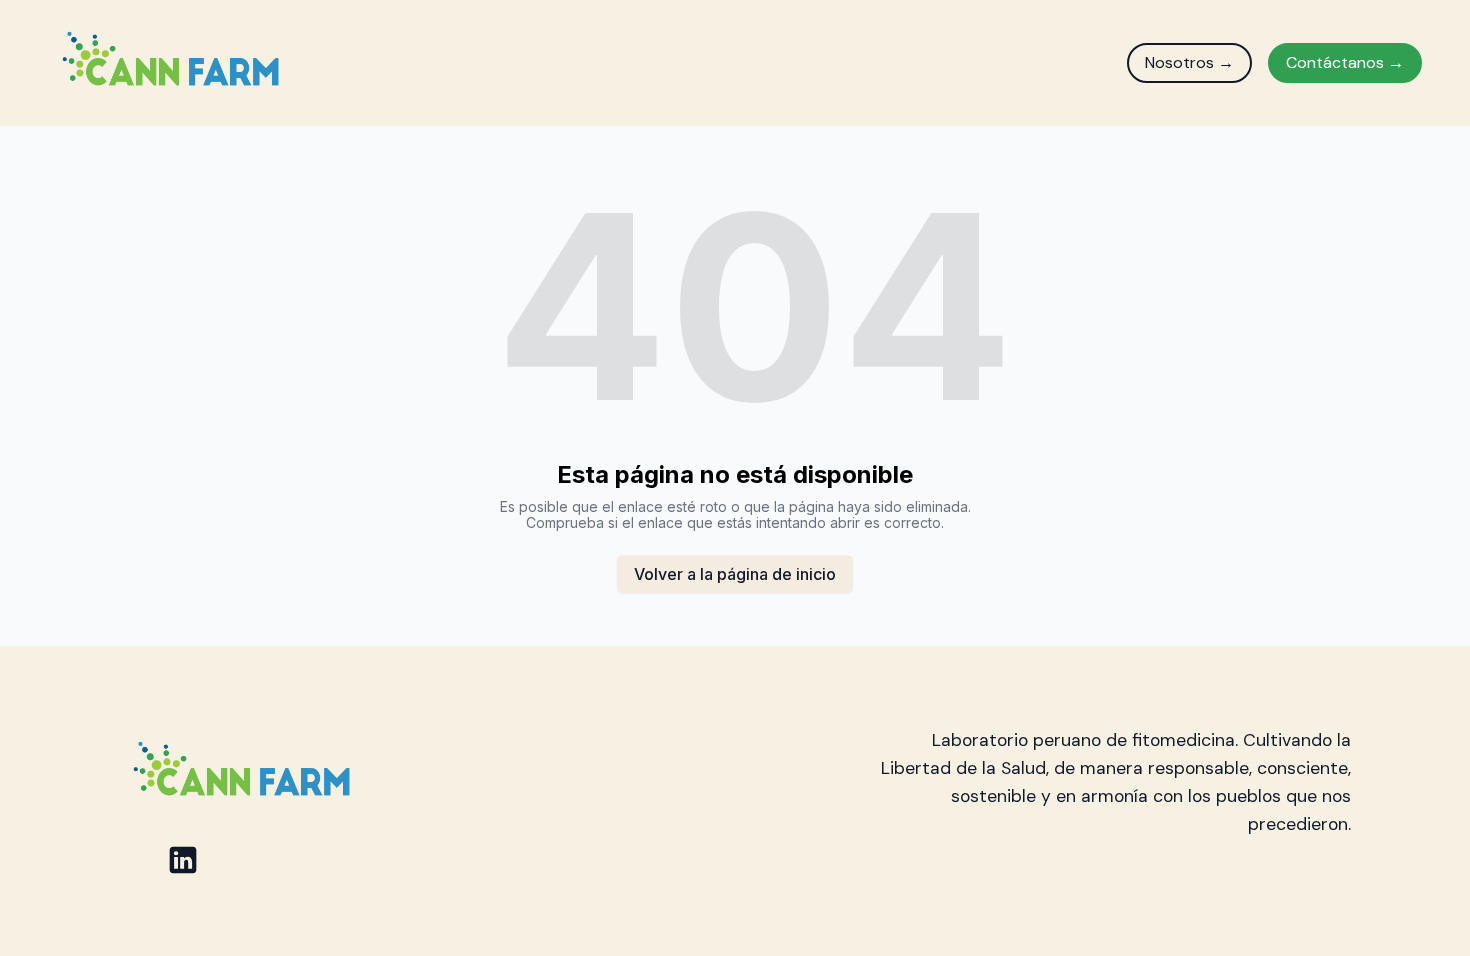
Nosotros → (1189, 62)
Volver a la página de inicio (735, 574)
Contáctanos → (1345, 62)
